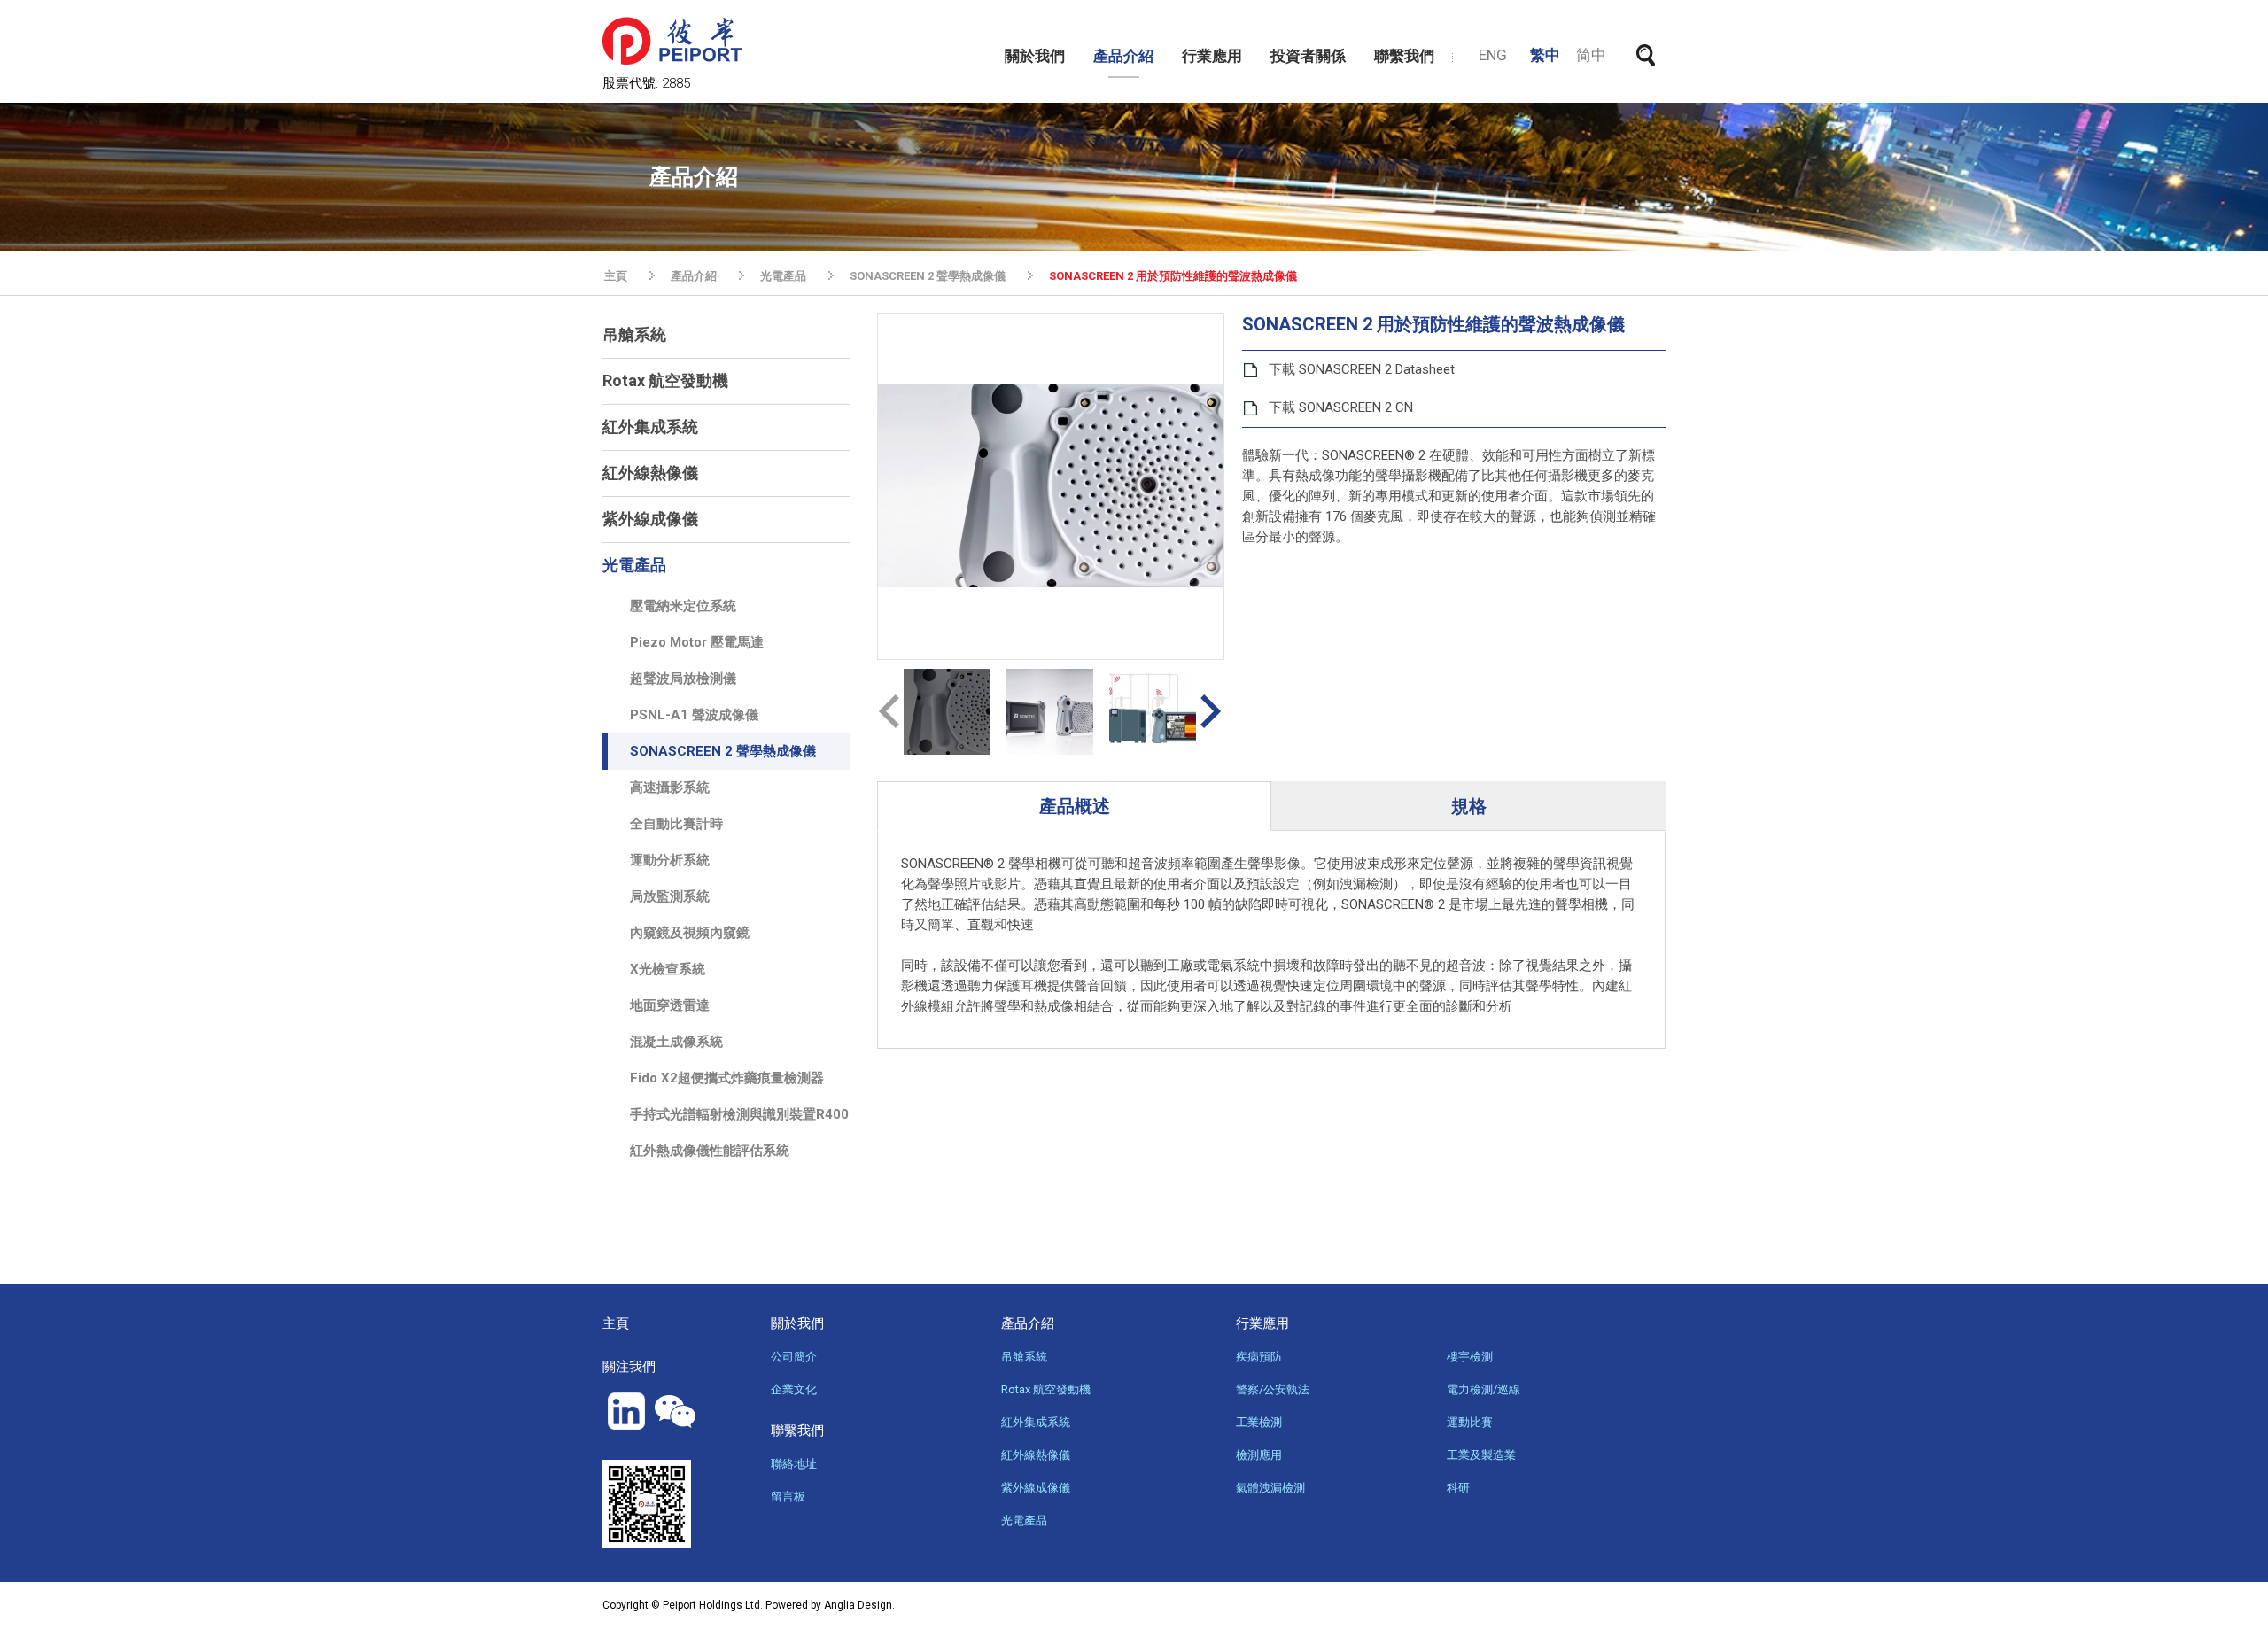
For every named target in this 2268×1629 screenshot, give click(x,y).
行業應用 (1212, 56)
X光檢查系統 (668, 969)
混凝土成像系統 (676, 1042)
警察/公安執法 (1273, 1389)
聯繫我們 (1404, 56)
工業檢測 (1259, 1422)
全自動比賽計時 (676, 824)
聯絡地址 (794, 1464)
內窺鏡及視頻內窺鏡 (690, 933)
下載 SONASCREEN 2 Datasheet (1362, 369)
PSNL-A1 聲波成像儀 (694, 715)
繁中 (1545, 55)
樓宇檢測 (1470, 1357)
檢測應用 (1259, 1455)
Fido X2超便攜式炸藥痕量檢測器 (727, 1078)
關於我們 (1035, 56)
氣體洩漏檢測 (1270, 1488)
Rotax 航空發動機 (665, 380)
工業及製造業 (1481, 1455)
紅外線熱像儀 (650, 473)
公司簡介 (794, 1357)
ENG (1493, 55)
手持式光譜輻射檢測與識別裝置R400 (739, 1114)
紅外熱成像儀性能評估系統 (710, 1151)
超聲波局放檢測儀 (683, 679)
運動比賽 (1470, 1422)
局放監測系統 (670, 896)
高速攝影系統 (670, 787)
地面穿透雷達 (670, 1005)
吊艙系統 (634, 334)
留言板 (788, 1497)
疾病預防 (1259, 1357)
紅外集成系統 (650, 427)
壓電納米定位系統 (683, 606)
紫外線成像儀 (650, 519)
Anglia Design (858, 1605)
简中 (1591, 55)
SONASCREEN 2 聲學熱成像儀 (928, 276)
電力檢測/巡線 (1484, 1389)
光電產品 (783, 276)
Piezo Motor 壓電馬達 (697, 642)
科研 (1458, 1488)
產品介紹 (1123, 56)
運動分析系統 (670, 860)
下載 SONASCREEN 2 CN (1341, 407)
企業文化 (794, 1389)
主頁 (616, 276)
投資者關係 (1308, 56)
